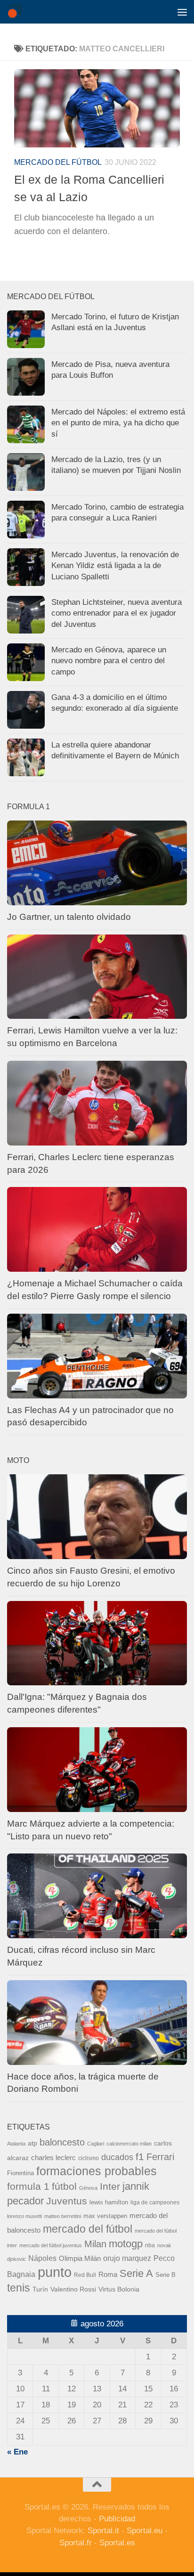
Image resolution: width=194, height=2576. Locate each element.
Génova (88, 2188)
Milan (95, 2244)
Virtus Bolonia (119, 2289)
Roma (108, 2275)
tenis (19, 2288)
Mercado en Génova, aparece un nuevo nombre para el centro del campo (109, 661)
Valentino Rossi (73, 2289)
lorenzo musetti (24, 2216)
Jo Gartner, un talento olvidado (69, 917)
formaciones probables (97, 2171)
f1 (140, 2157)
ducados (117, 2157)
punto (55, 2272)
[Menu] (182, 12)
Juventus (67, 2201)
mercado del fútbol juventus (51, 2245)
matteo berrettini (63, 2216)
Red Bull (85, 2275)
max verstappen (105, 2216)
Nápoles (42, 2258)
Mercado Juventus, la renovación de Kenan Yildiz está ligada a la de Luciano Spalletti (115, 566)
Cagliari (96, 2144)
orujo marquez (127, 2258)
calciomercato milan (129, 2144)
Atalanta (16, 2144)
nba (150, 2245)
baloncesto (62, 2142)
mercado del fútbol (58, 162)
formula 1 (28, 2186)
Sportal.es (117, 2543)
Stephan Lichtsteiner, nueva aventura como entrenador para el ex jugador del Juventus (117, 613)
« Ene (17, 2452)
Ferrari (160, 2157)
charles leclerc (53, 2158)
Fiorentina (20, 2173)
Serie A (136, 2273)
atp (32, 2143)
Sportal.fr (76, 2543)
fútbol (64, 2186)
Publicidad (117, 2519)
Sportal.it (103, 2531)
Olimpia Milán (80, 2259)
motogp (126, 2244)
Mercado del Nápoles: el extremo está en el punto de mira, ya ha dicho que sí (118, 423)
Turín (40, 2289)
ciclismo (89, 2158)
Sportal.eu (145, 2531)
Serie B (166, 2275)
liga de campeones (155, 2202)
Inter (110, 2186)
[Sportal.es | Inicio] (17, 12)
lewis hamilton (109, 2202)
